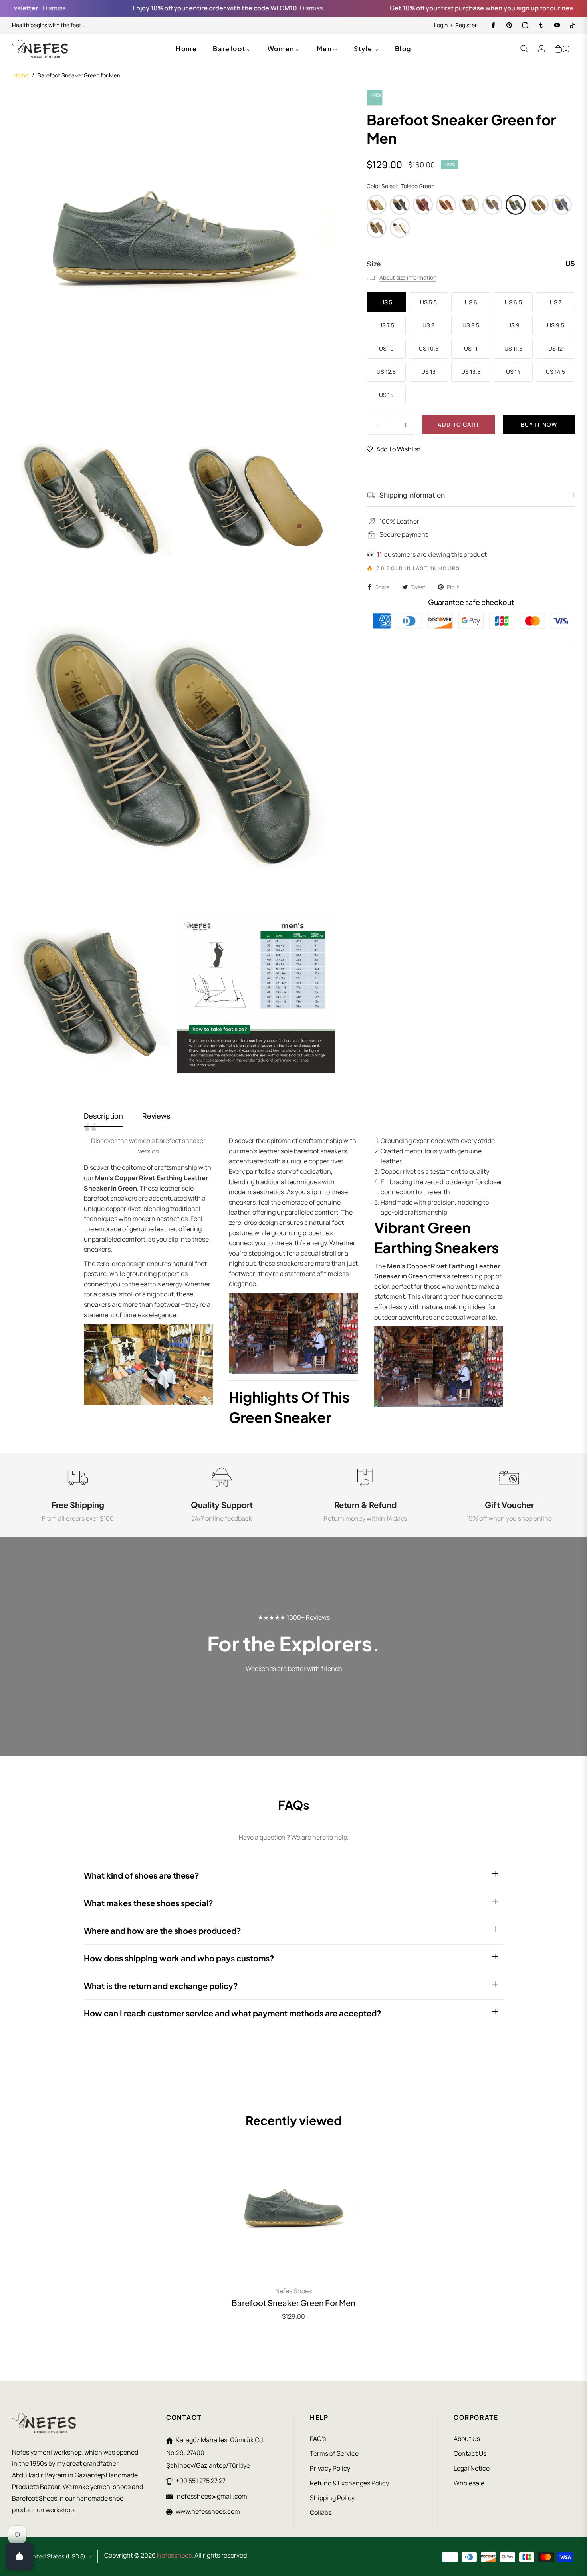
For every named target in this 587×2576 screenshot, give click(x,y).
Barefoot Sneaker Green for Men (293, 2303)
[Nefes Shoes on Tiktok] (572, 25)
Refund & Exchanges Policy (349, 2483)
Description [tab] (103, 1116)
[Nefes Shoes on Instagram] (525, 25)
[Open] (20, 2556)
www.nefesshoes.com (208, 2511)
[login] (541, 49)
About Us (467, 2439)
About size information (408, 277)
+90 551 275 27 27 (201, 2481)
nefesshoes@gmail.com (211, 2496)
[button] (524, 49)
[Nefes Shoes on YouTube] (557, 25)
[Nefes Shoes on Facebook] (493, 25)
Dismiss (258, 8)
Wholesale (469, 2483)
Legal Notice (472, 2468)
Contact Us (470, 2453)
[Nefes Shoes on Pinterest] (509, 25)
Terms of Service (334, 2453)
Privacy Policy (330, 2468)
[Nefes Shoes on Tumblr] (541, 25)
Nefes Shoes (293, 2291)
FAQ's (318, 2439)
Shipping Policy (332, 2498)
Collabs (321, 2512)
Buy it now (539, 424)
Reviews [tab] (156, 1116)
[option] (174, 252)
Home (21, 75)
